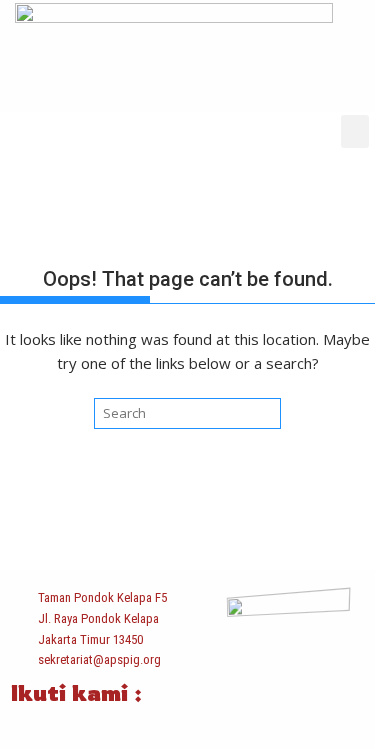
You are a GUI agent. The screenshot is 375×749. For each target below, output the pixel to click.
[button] (355, 131)
